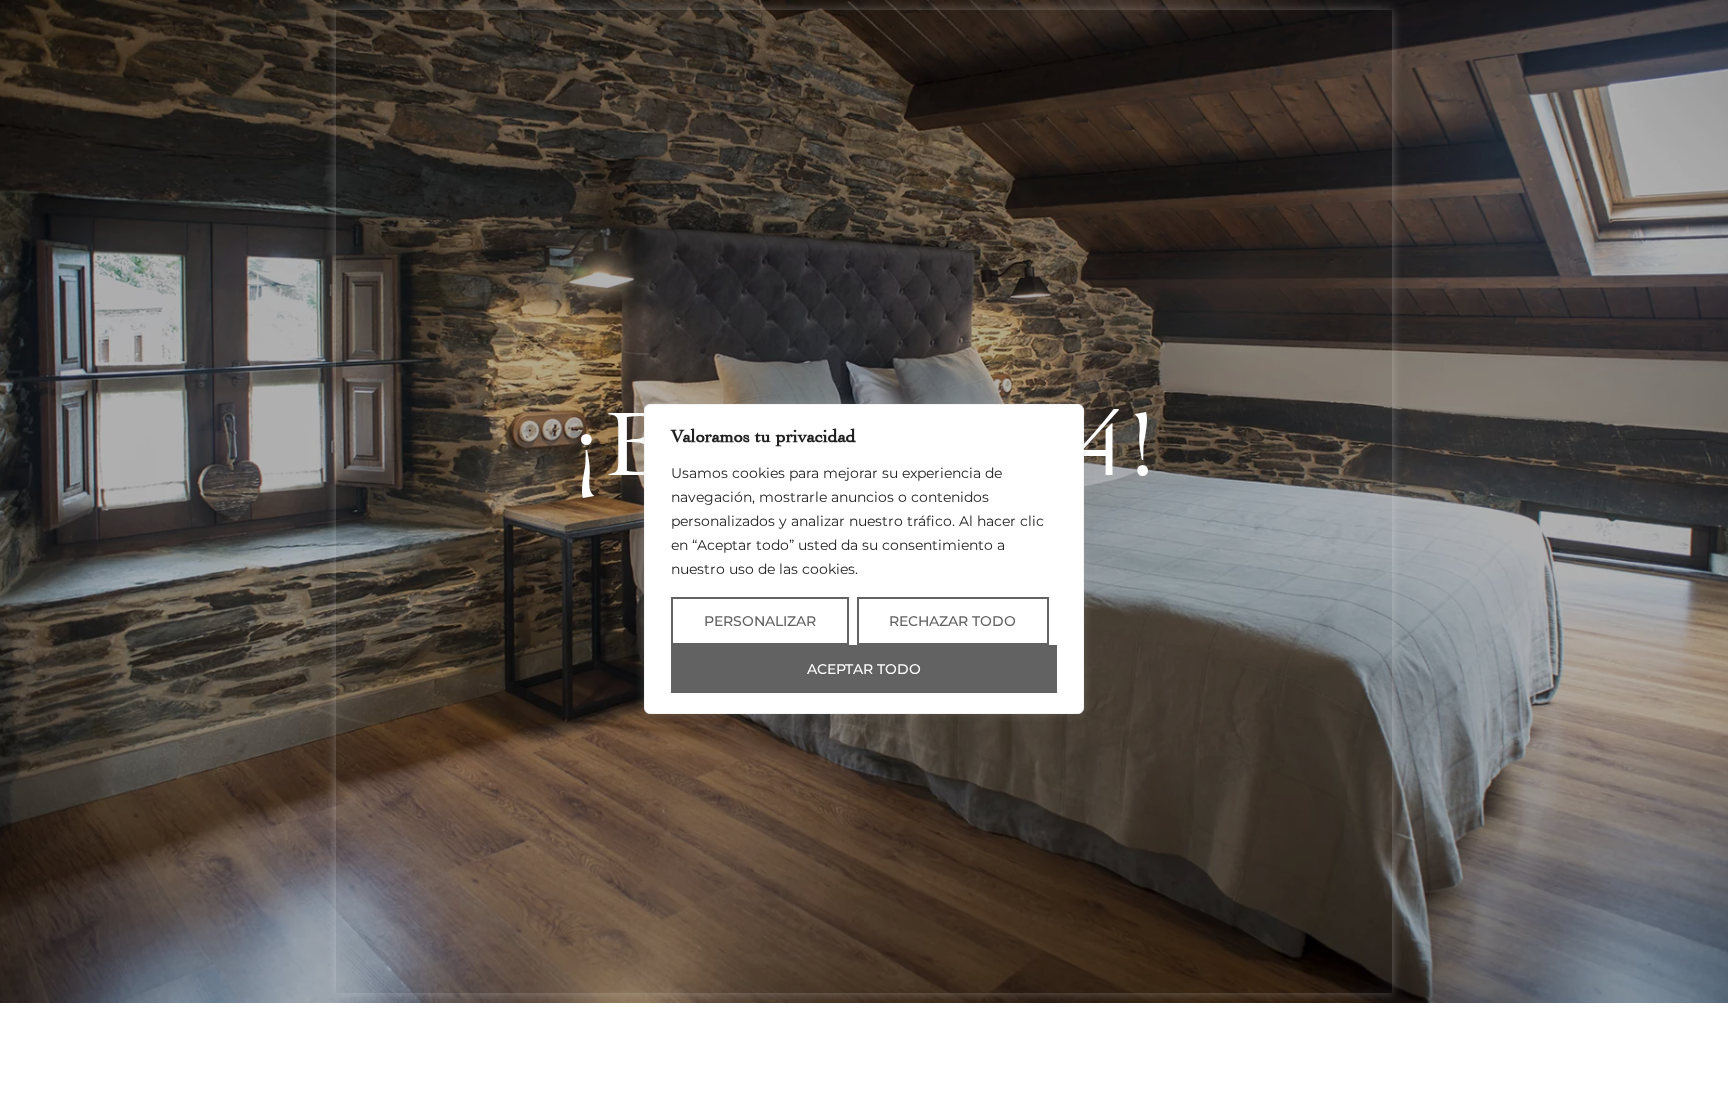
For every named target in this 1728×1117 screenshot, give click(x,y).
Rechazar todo (952, 621)
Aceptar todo (864, 669)
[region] (864, 559)
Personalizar (760, 621)
